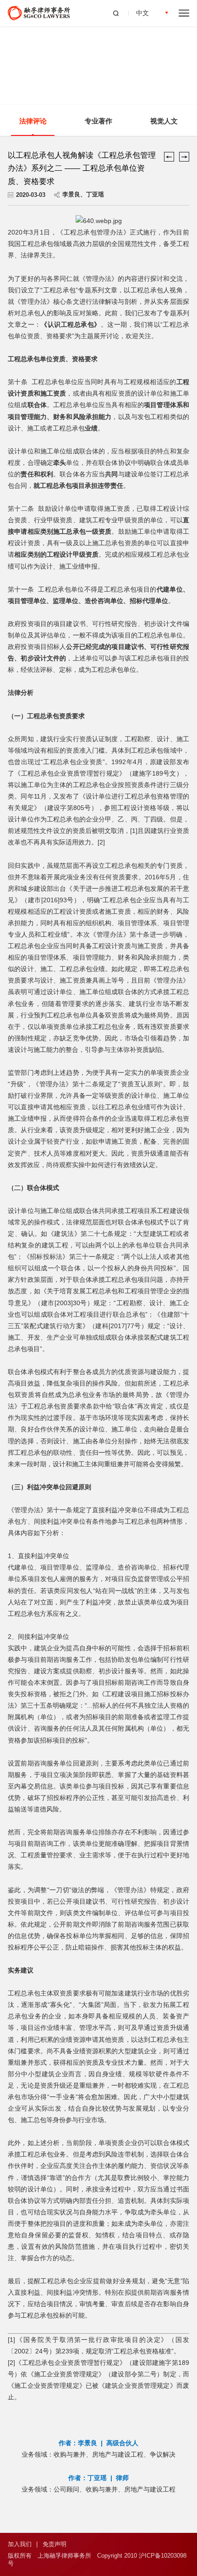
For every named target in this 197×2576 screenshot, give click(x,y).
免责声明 (55, 2544)
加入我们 (20, 2544)
